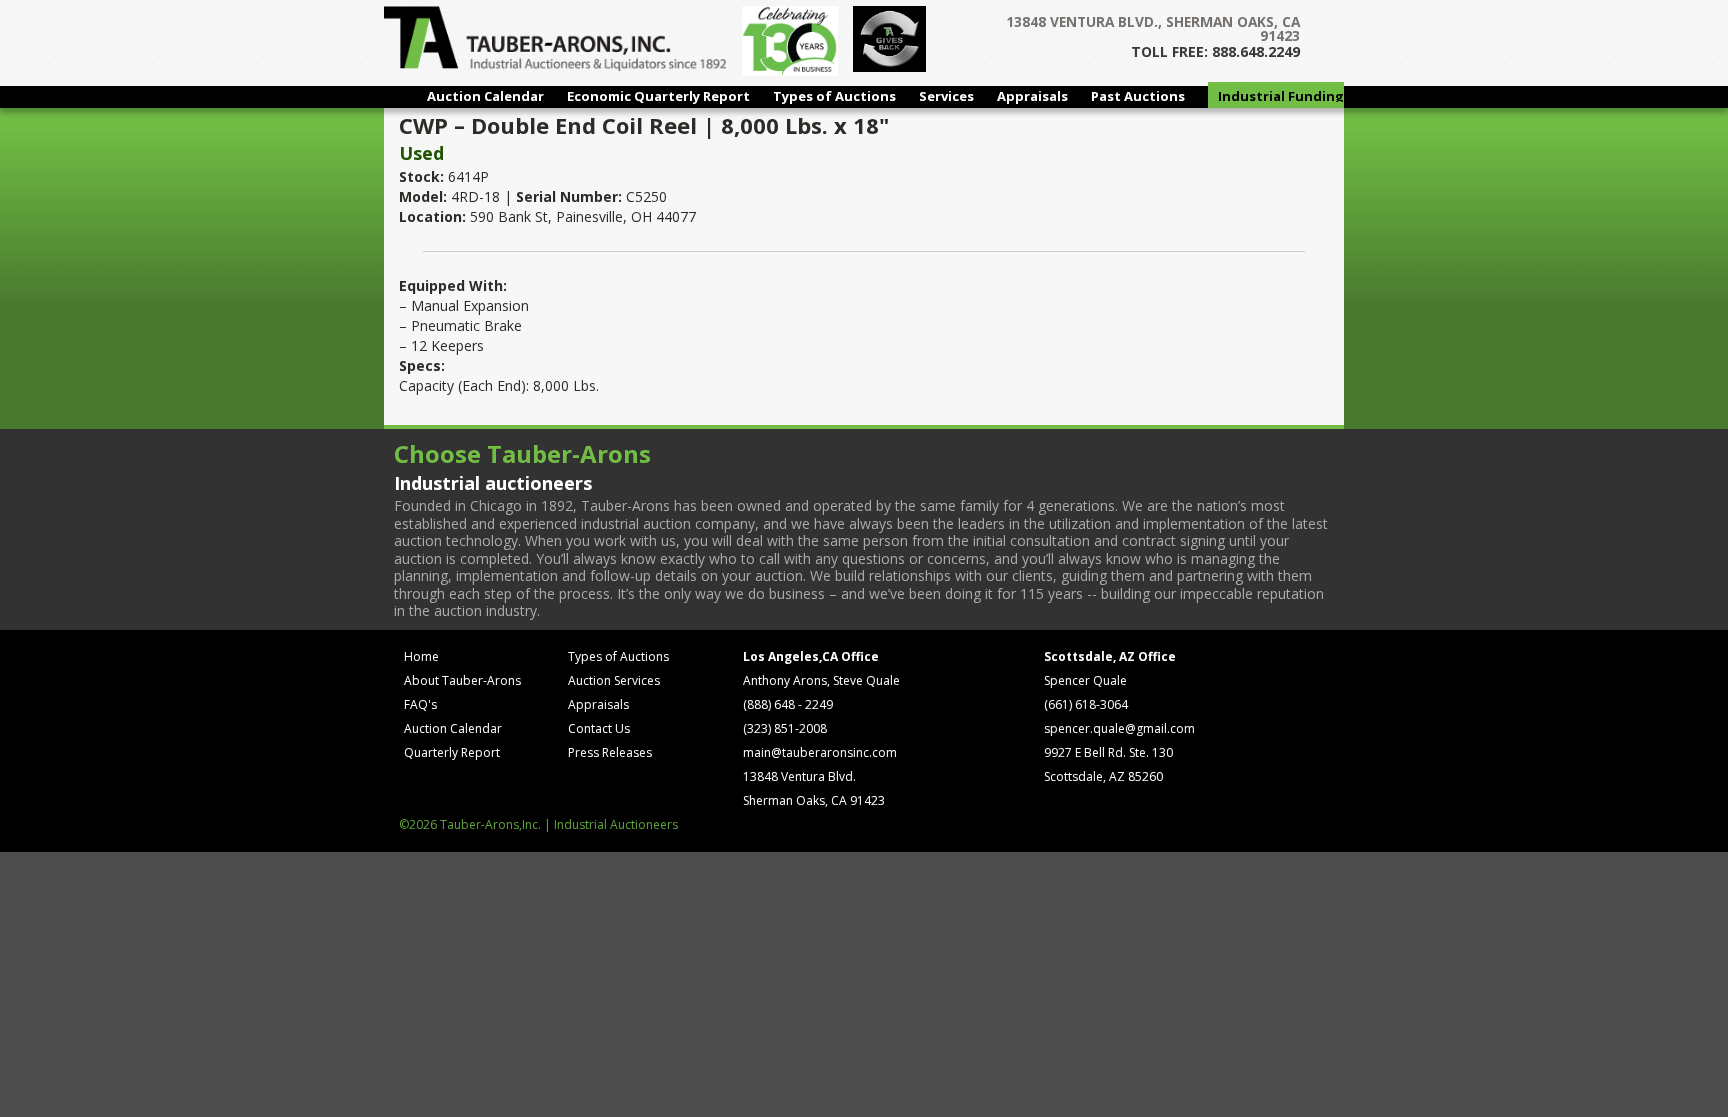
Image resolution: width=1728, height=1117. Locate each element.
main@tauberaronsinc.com (820, 752)
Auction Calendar (485, 96)
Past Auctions (1138, 96)
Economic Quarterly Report (658, 96)
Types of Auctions (834, 96)
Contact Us (599, 728)
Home (421, 656)
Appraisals (1032, 96)
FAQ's (420, 704)
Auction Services (614, 680)
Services (946, 96)
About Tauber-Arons (462, 680)
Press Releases (610, 752)
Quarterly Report (452, 752)
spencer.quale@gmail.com (1119, 728)
